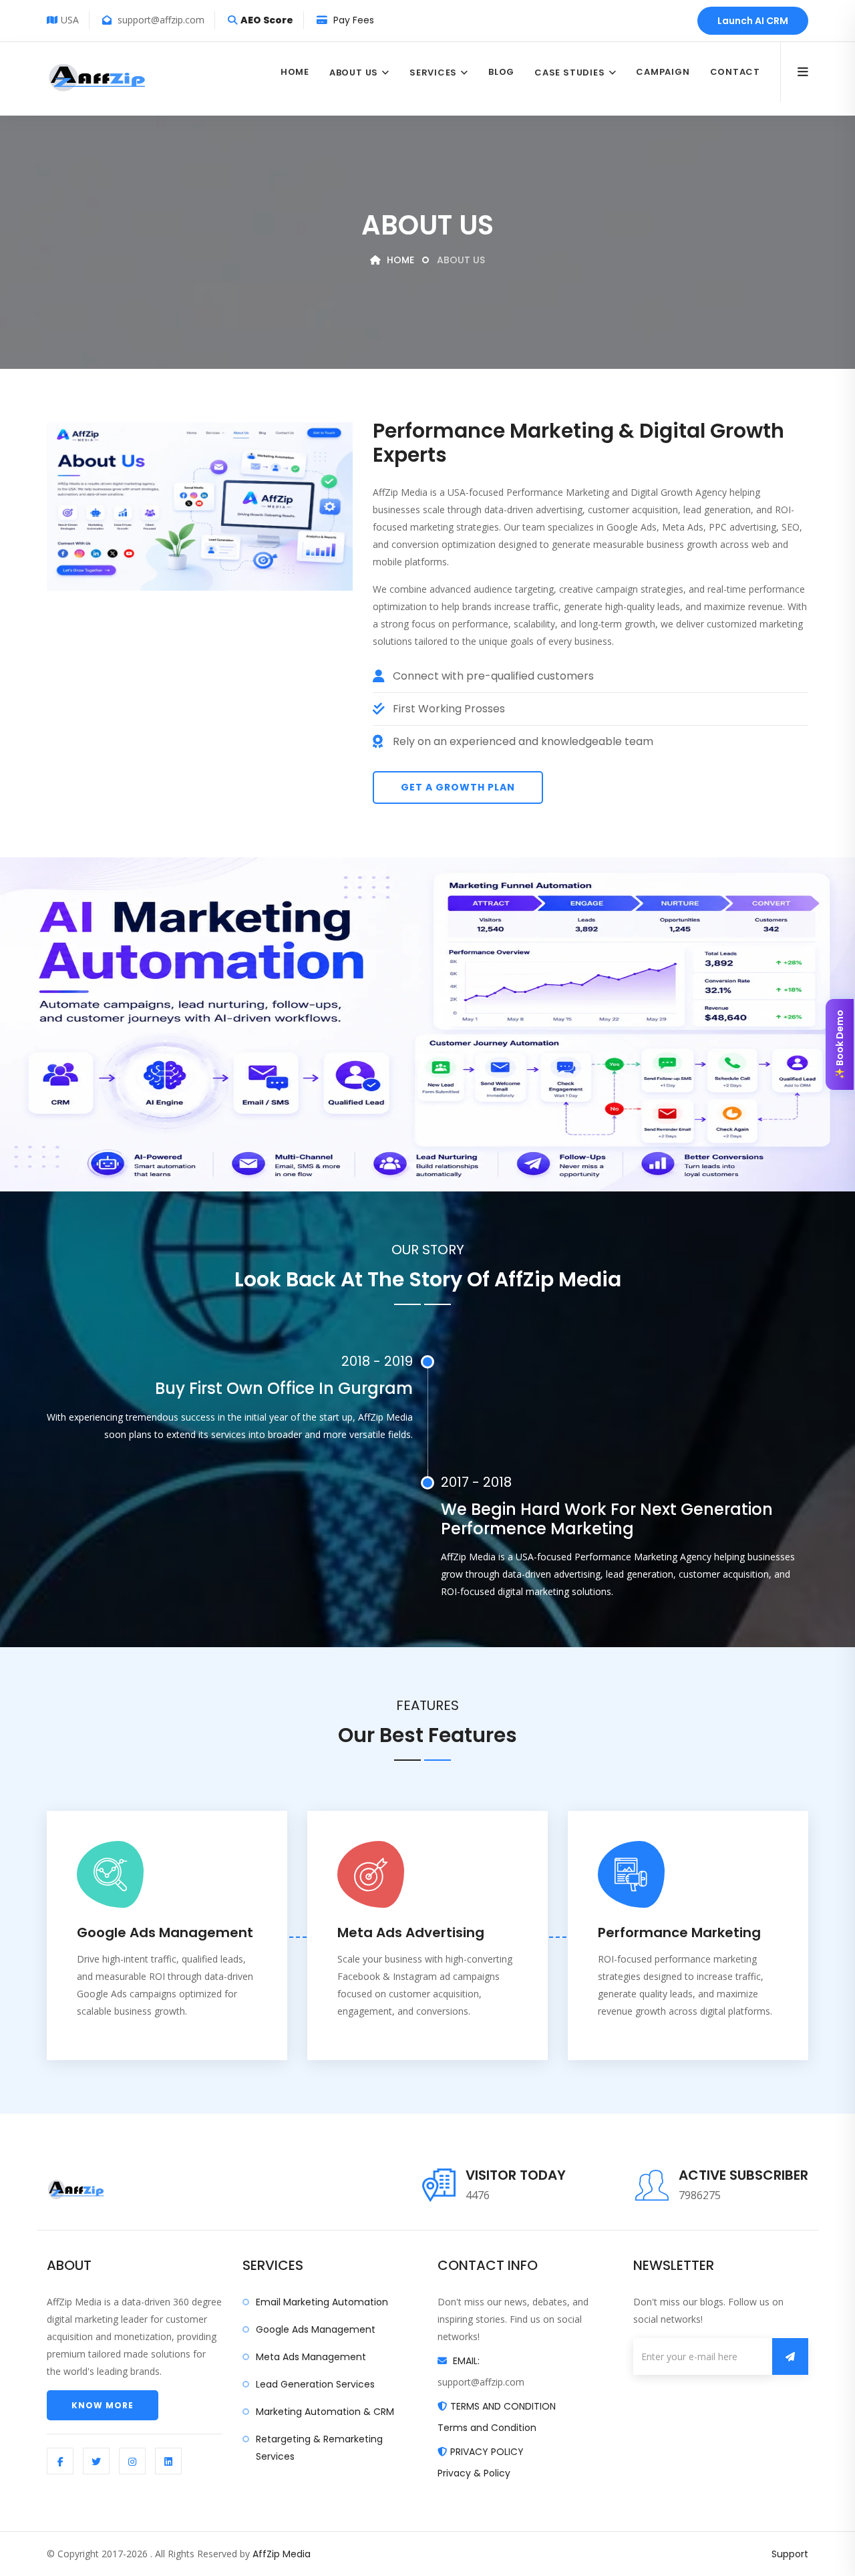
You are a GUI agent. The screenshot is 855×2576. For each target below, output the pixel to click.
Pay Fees (352, 20)
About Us (354, 73)
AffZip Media (282, 2554)
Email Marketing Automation (322, 2302)
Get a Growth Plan (458, 787)
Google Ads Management (316, 2329)
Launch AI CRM (753, 21)
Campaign (663, 72)
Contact (735, 72)
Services (433, 73)
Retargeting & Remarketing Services (319, 2448)
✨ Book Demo (840, 1044)
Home (295, 72)
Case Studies (569, 73)
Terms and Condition (487, 2428)
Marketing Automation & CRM (325, 2412)
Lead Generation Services (315, 2384)
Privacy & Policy (474, 2473)
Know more (103, 2405)
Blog (501, 72)
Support (790, 2554)
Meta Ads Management (311, 2357)
